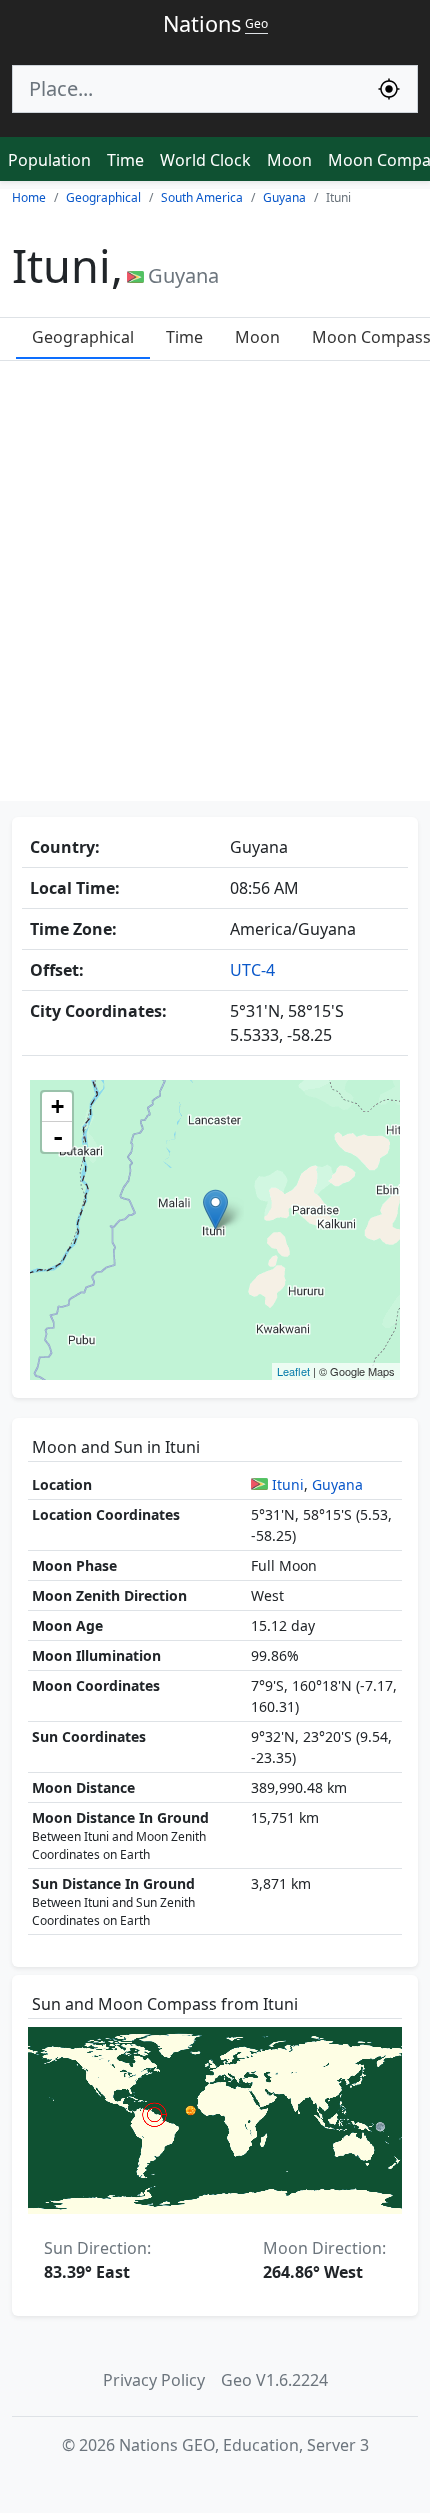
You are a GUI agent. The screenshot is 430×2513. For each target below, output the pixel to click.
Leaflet (293, 1371)
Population (49, 160)
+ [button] (57, 1106)
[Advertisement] (215, 586)
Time (125, 160)
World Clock (205, 160)
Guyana (337, 1484)
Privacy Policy (154, 2380)
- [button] (58, 1137)
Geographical (83, 337)
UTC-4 (252, 970)
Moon (289, 160)
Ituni (288, 1484)
